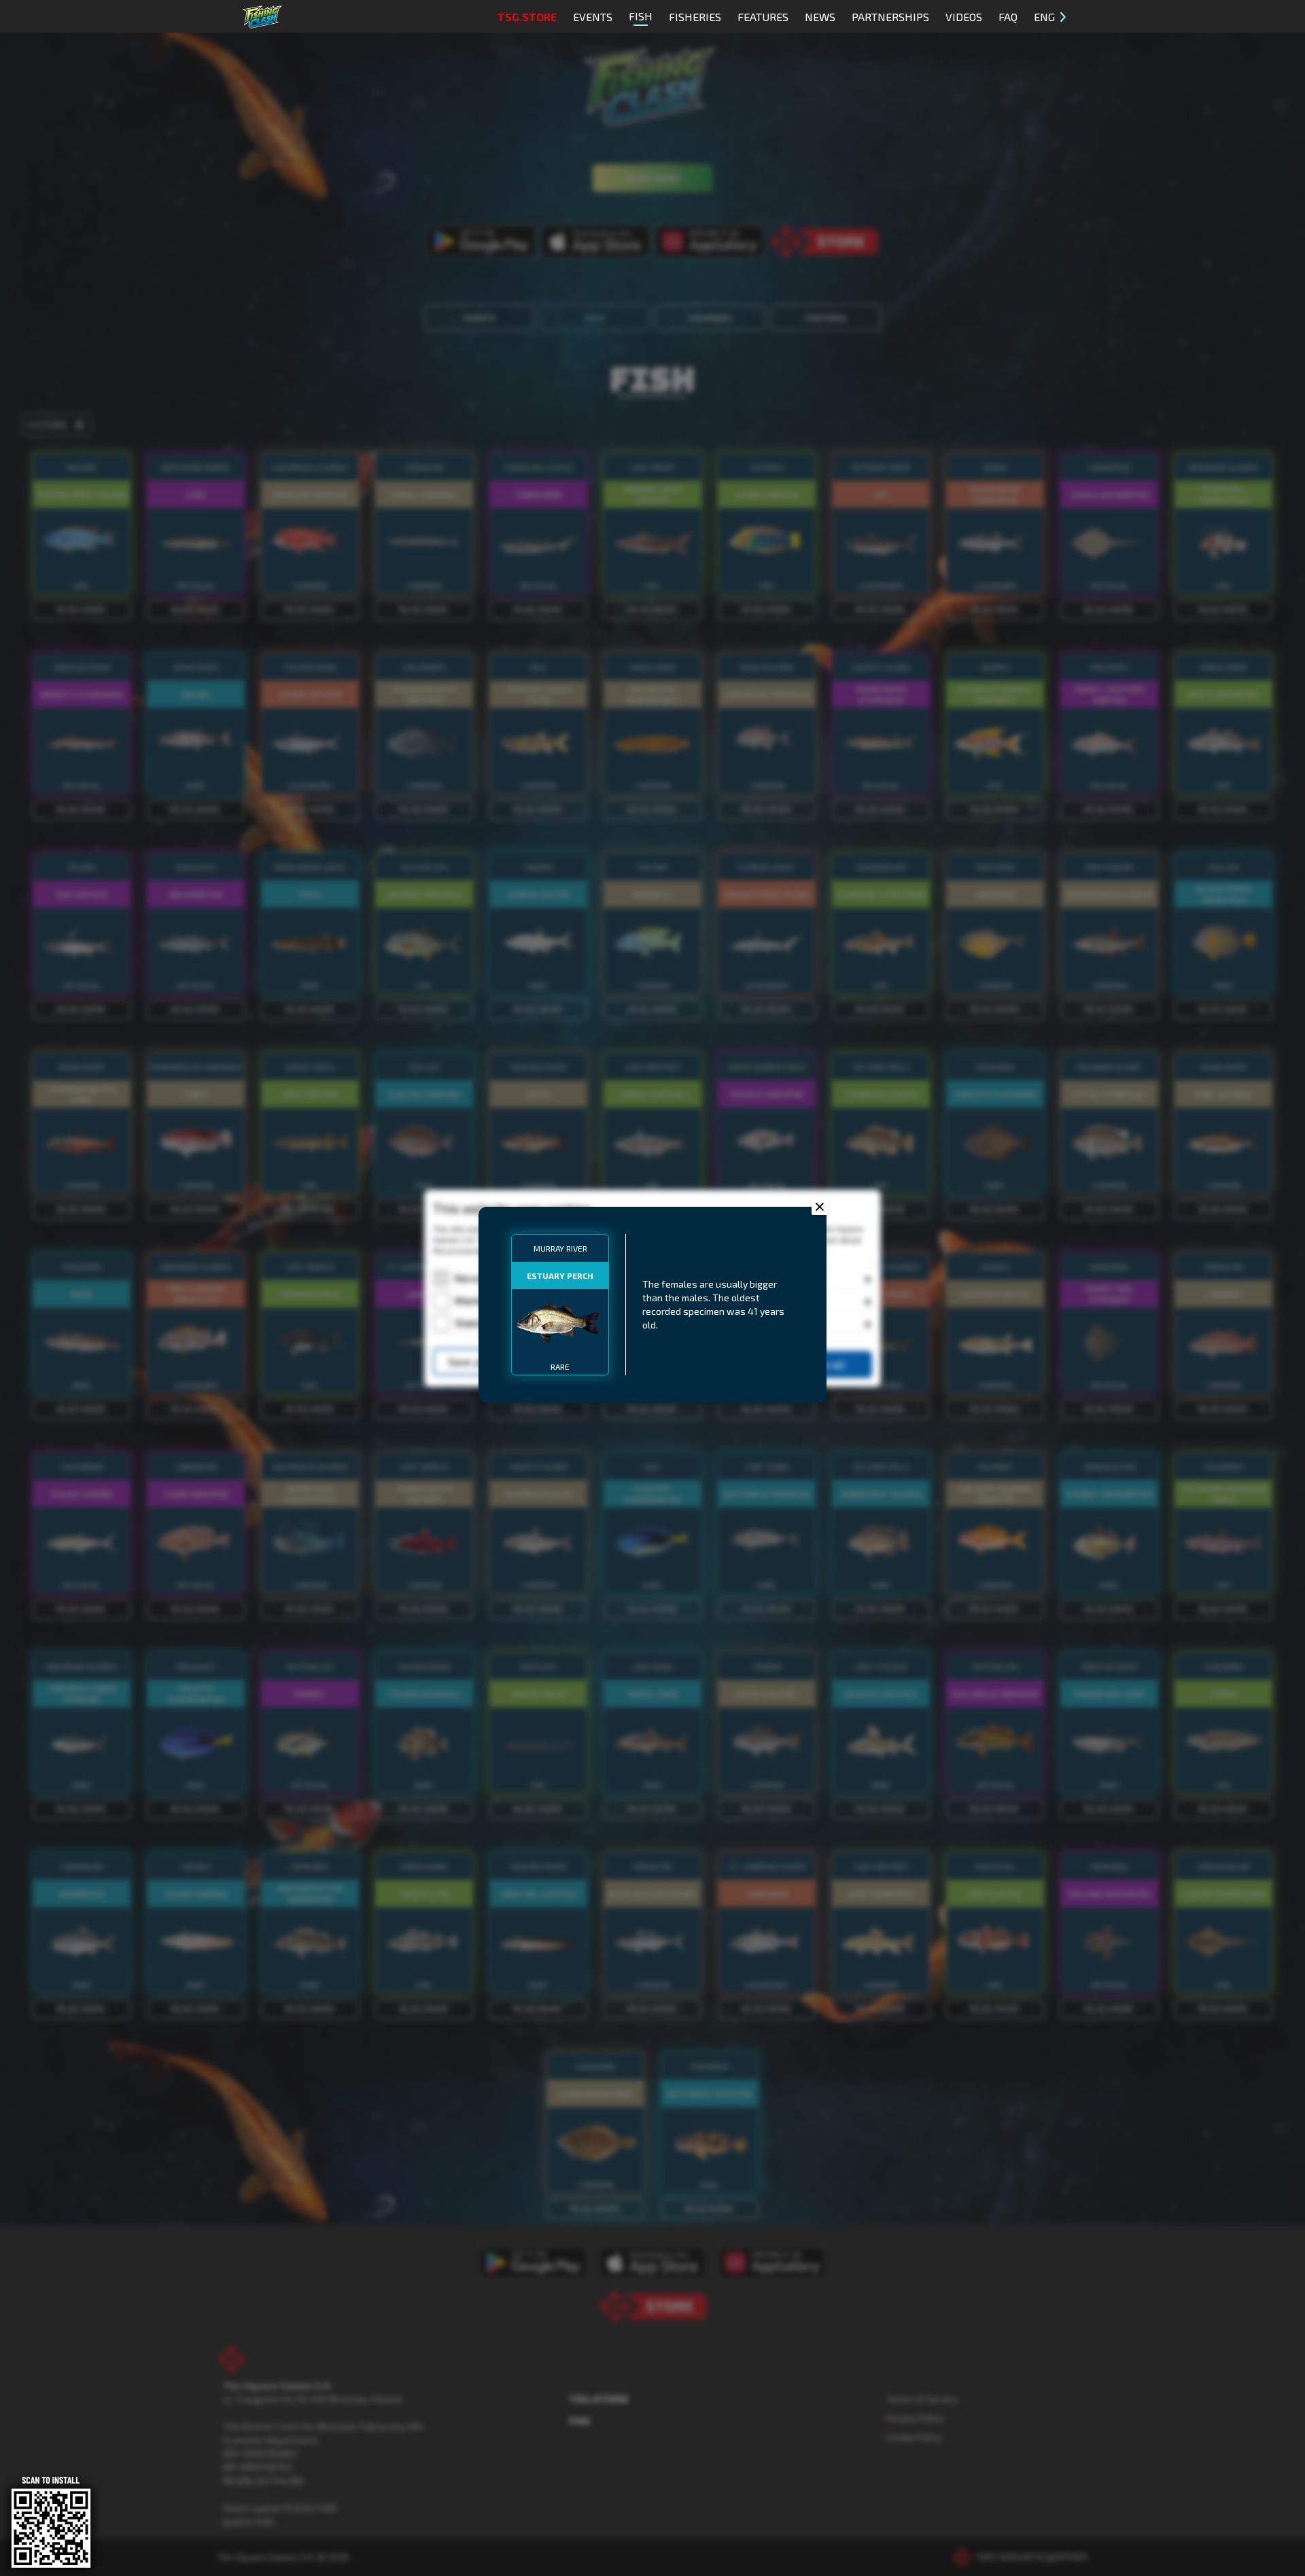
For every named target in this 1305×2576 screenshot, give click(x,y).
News (820, 17)
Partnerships (890, 17)
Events (593, 17)
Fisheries (695, 17)
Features (763, 17)
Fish (641, 16)
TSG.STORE (527, 17)
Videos (964, 17)
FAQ (1008, 17)
